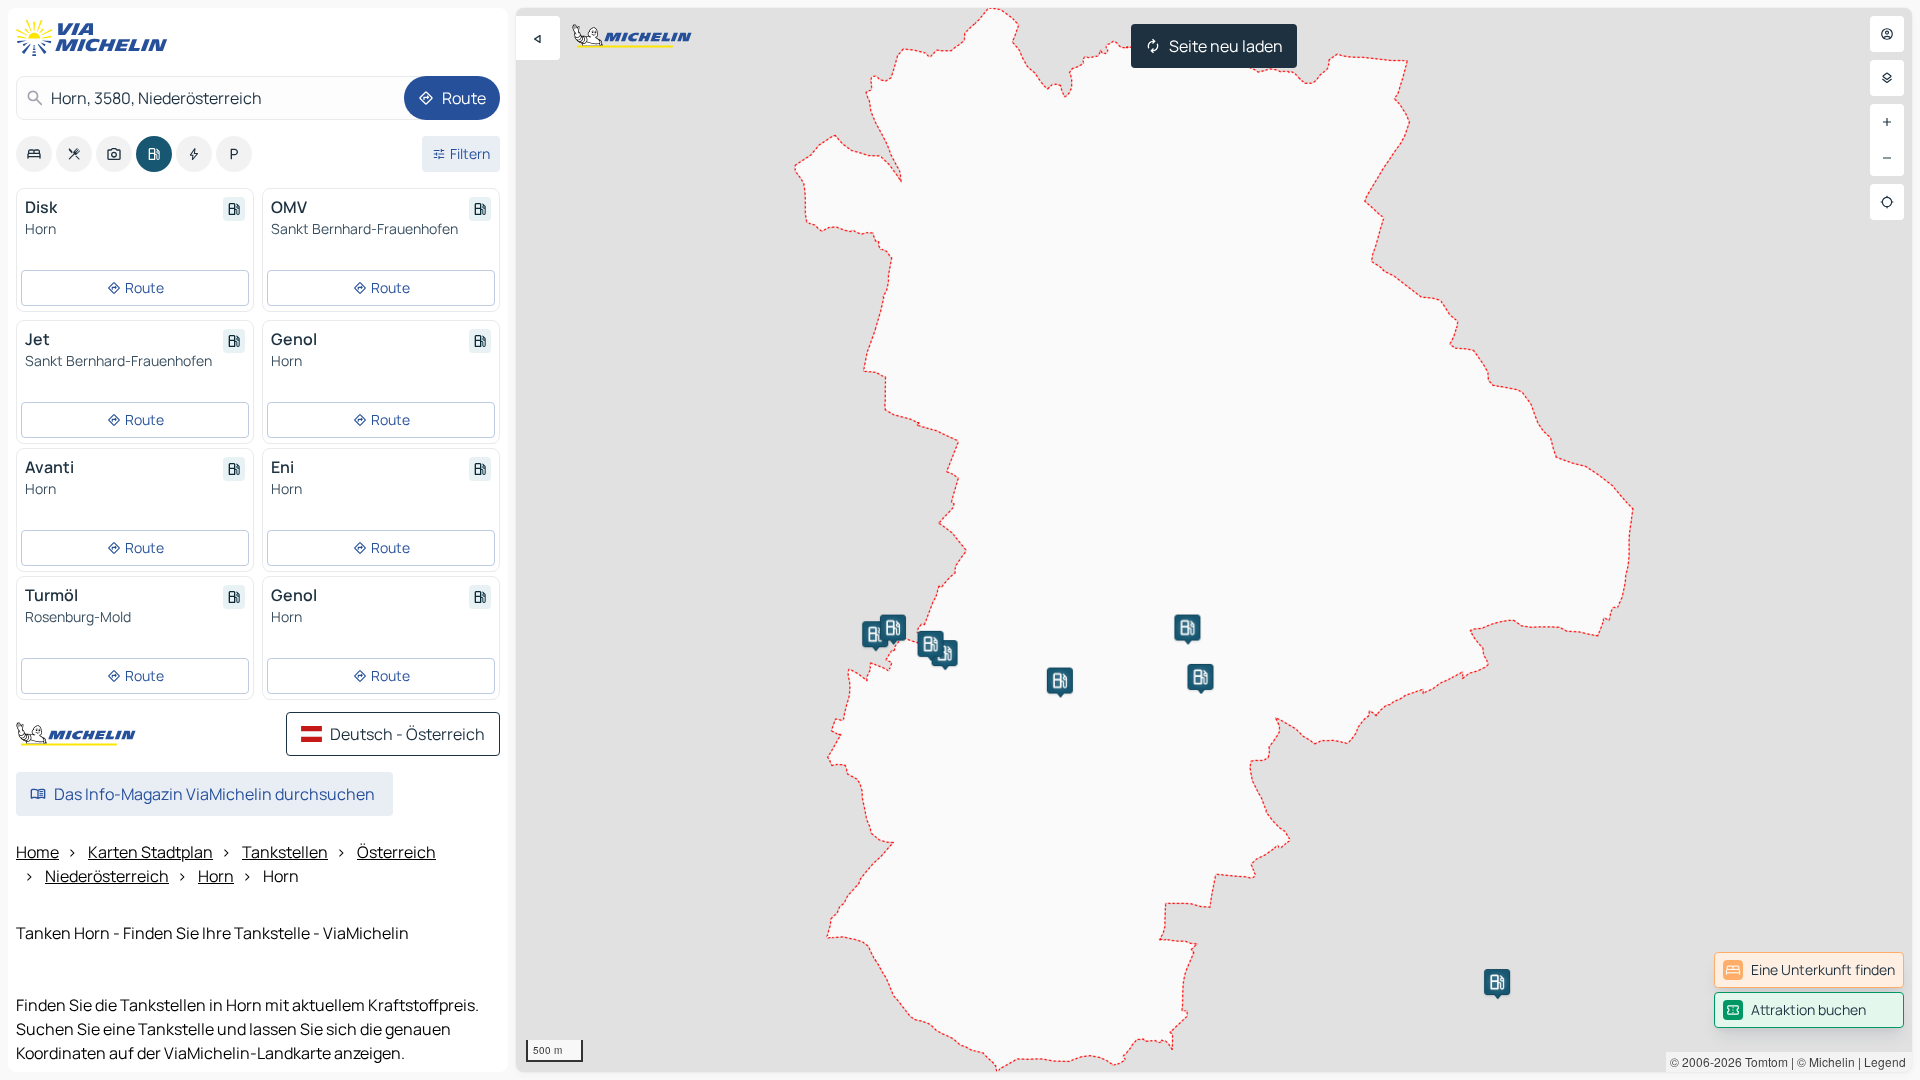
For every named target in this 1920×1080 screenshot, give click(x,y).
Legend (1885, 1061)
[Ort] (1887, 202)
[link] (1809, 970)
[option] (34, 154)
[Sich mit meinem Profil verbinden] (1887, 34)
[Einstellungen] (1887, 78)
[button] (945, 653)
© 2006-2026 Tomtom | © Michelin (1762, 1061)
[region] (1214, 540)
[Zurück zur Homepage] (96, 38)
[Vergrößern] (1887, 122)
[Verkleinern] (1887, 158)
